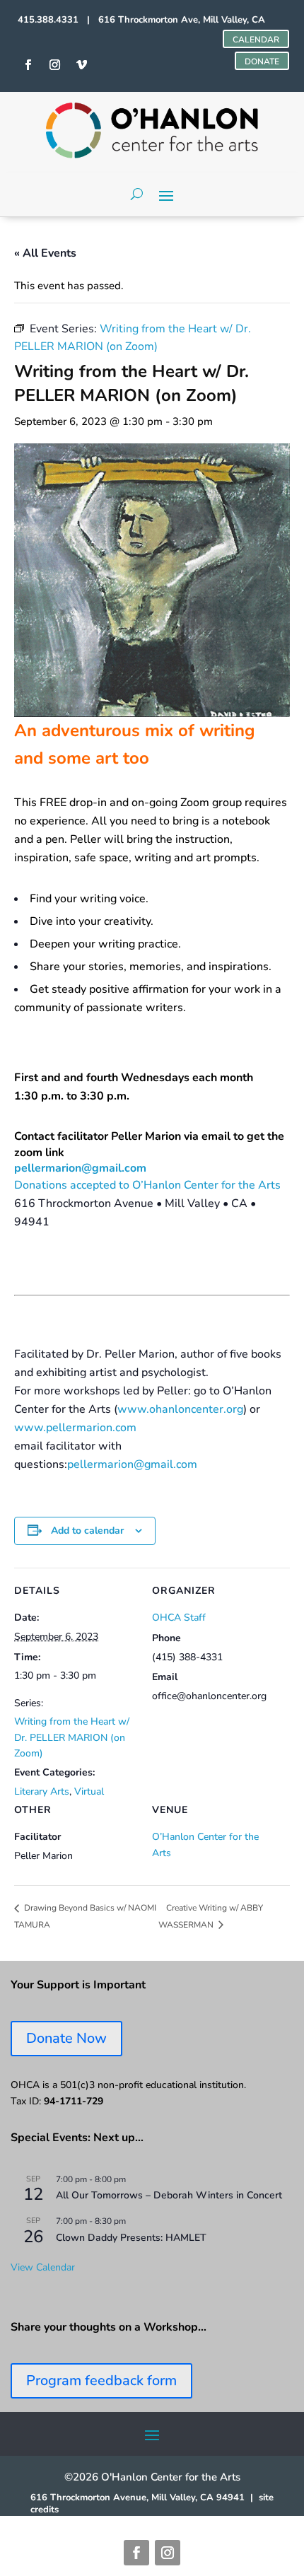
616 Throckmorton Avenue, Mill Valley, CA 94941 (138, 2498)
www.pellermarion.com (75, 1428)
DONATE (262, 62)
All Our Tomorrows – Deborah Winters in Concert (169, 2195)
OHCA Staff (179, 1618)
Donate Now (66, 2038)
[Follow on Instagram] (168, 2553)
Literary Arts (42, 1791)
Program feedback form (101, 2380)
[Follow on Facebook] (136, 2553)
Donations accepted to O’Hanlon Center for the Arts (147, 1185)
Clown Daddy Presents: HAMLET (131, 2238)
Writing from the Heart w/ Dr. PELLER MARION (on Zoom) (72, 1737)
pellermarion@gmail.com (80, 1168)
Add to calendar (87, 1531)
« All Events (45, 253)
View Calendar (43, 2267)
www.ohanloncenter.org (180, 1409)
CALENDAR (256, 40)
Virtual (89, 1791)
